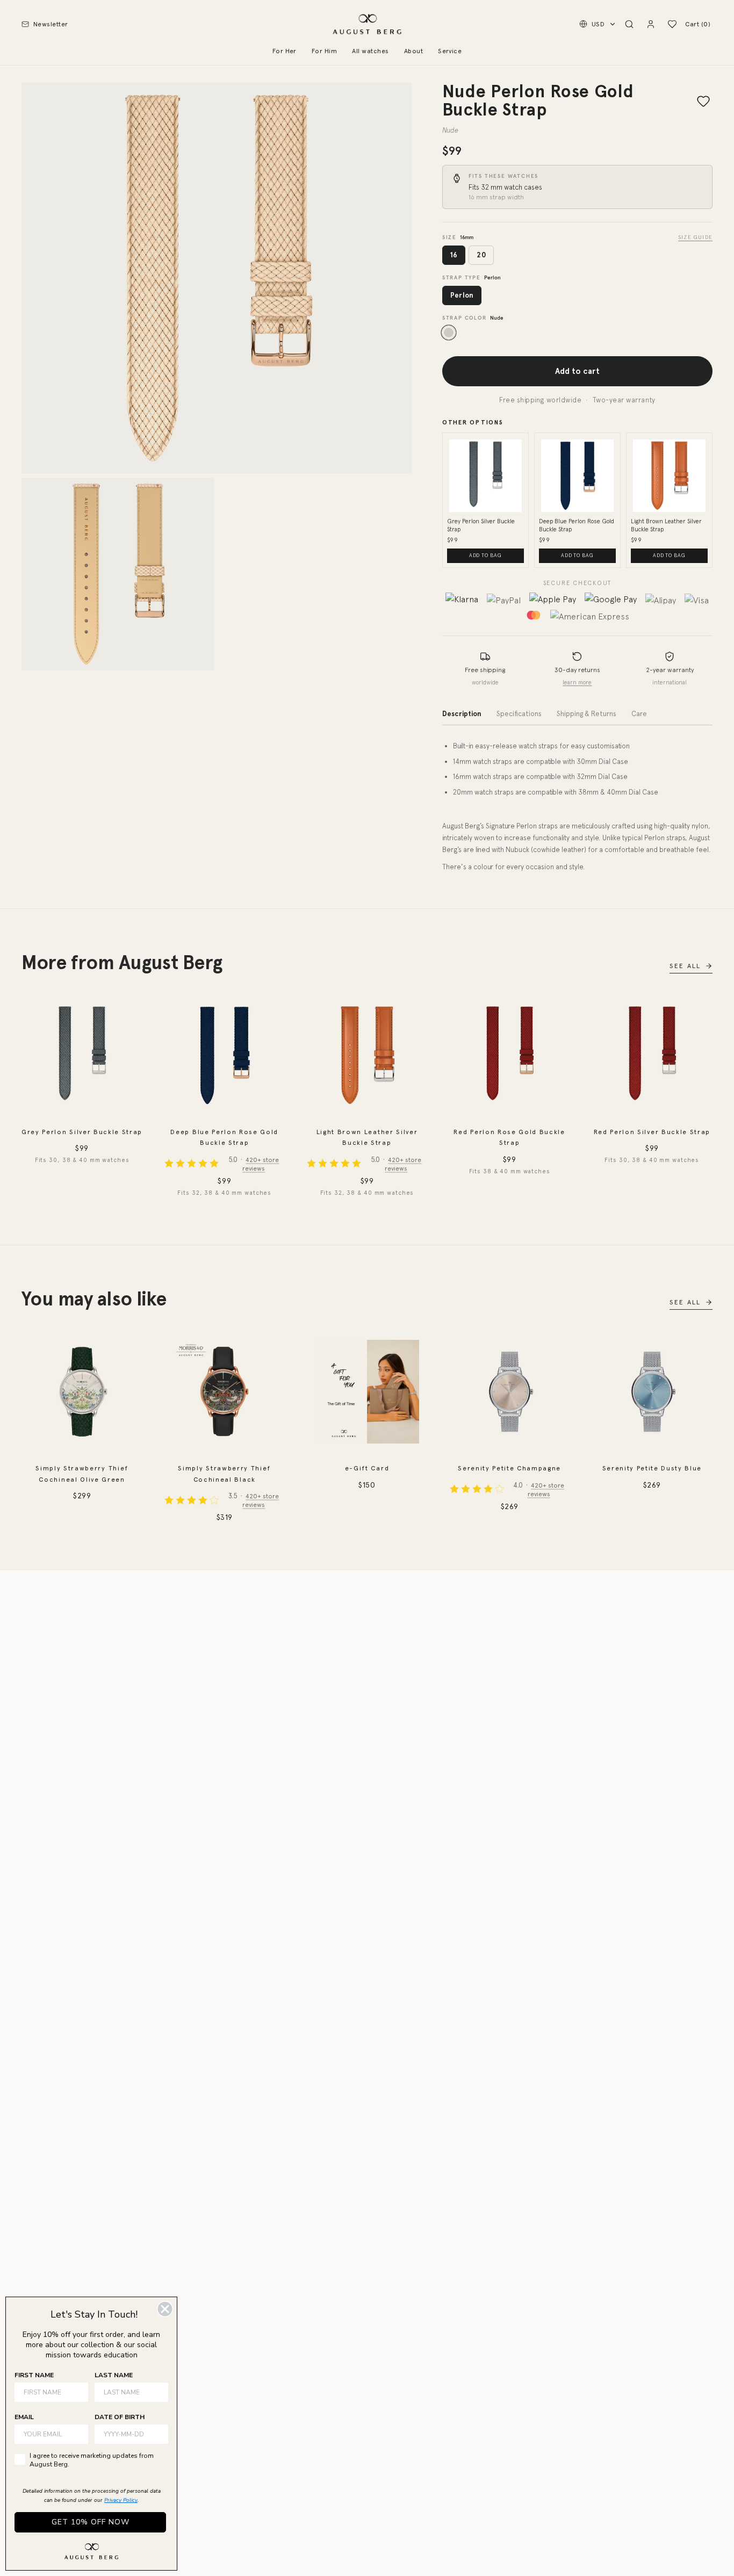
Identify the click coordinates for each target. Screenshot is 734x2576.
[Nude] (449, 333)
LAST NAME (114, 2375)
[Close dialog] (165, 2309)
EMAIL (24, 2417)
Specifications (519, 714)
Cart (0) (698, 24)
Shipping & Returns (587, 714)
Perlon (462, 295)
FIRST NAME (34, 2375)
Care (639, 714)
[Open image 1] (217, 278)
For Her (285, 51)
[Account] (651, 24)
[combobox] (128, 2434)
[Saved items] (672, 24)
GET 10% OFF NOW (91, 2522)
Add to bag (486, 555)
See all (685, 966)
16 (454, 255)
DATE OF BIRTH (120, 2417)
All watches (370, 51)
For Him (324, 51)
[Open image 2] (118, 574)
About (413, 51)
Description (462, 714)
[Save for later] (703, 101)
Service (450, 51)
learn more (577, 682)
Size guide (695, 237)
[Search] (629, 24)
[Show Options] (158, 2434)
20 (481, 255)
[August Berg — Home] (367, 24)
